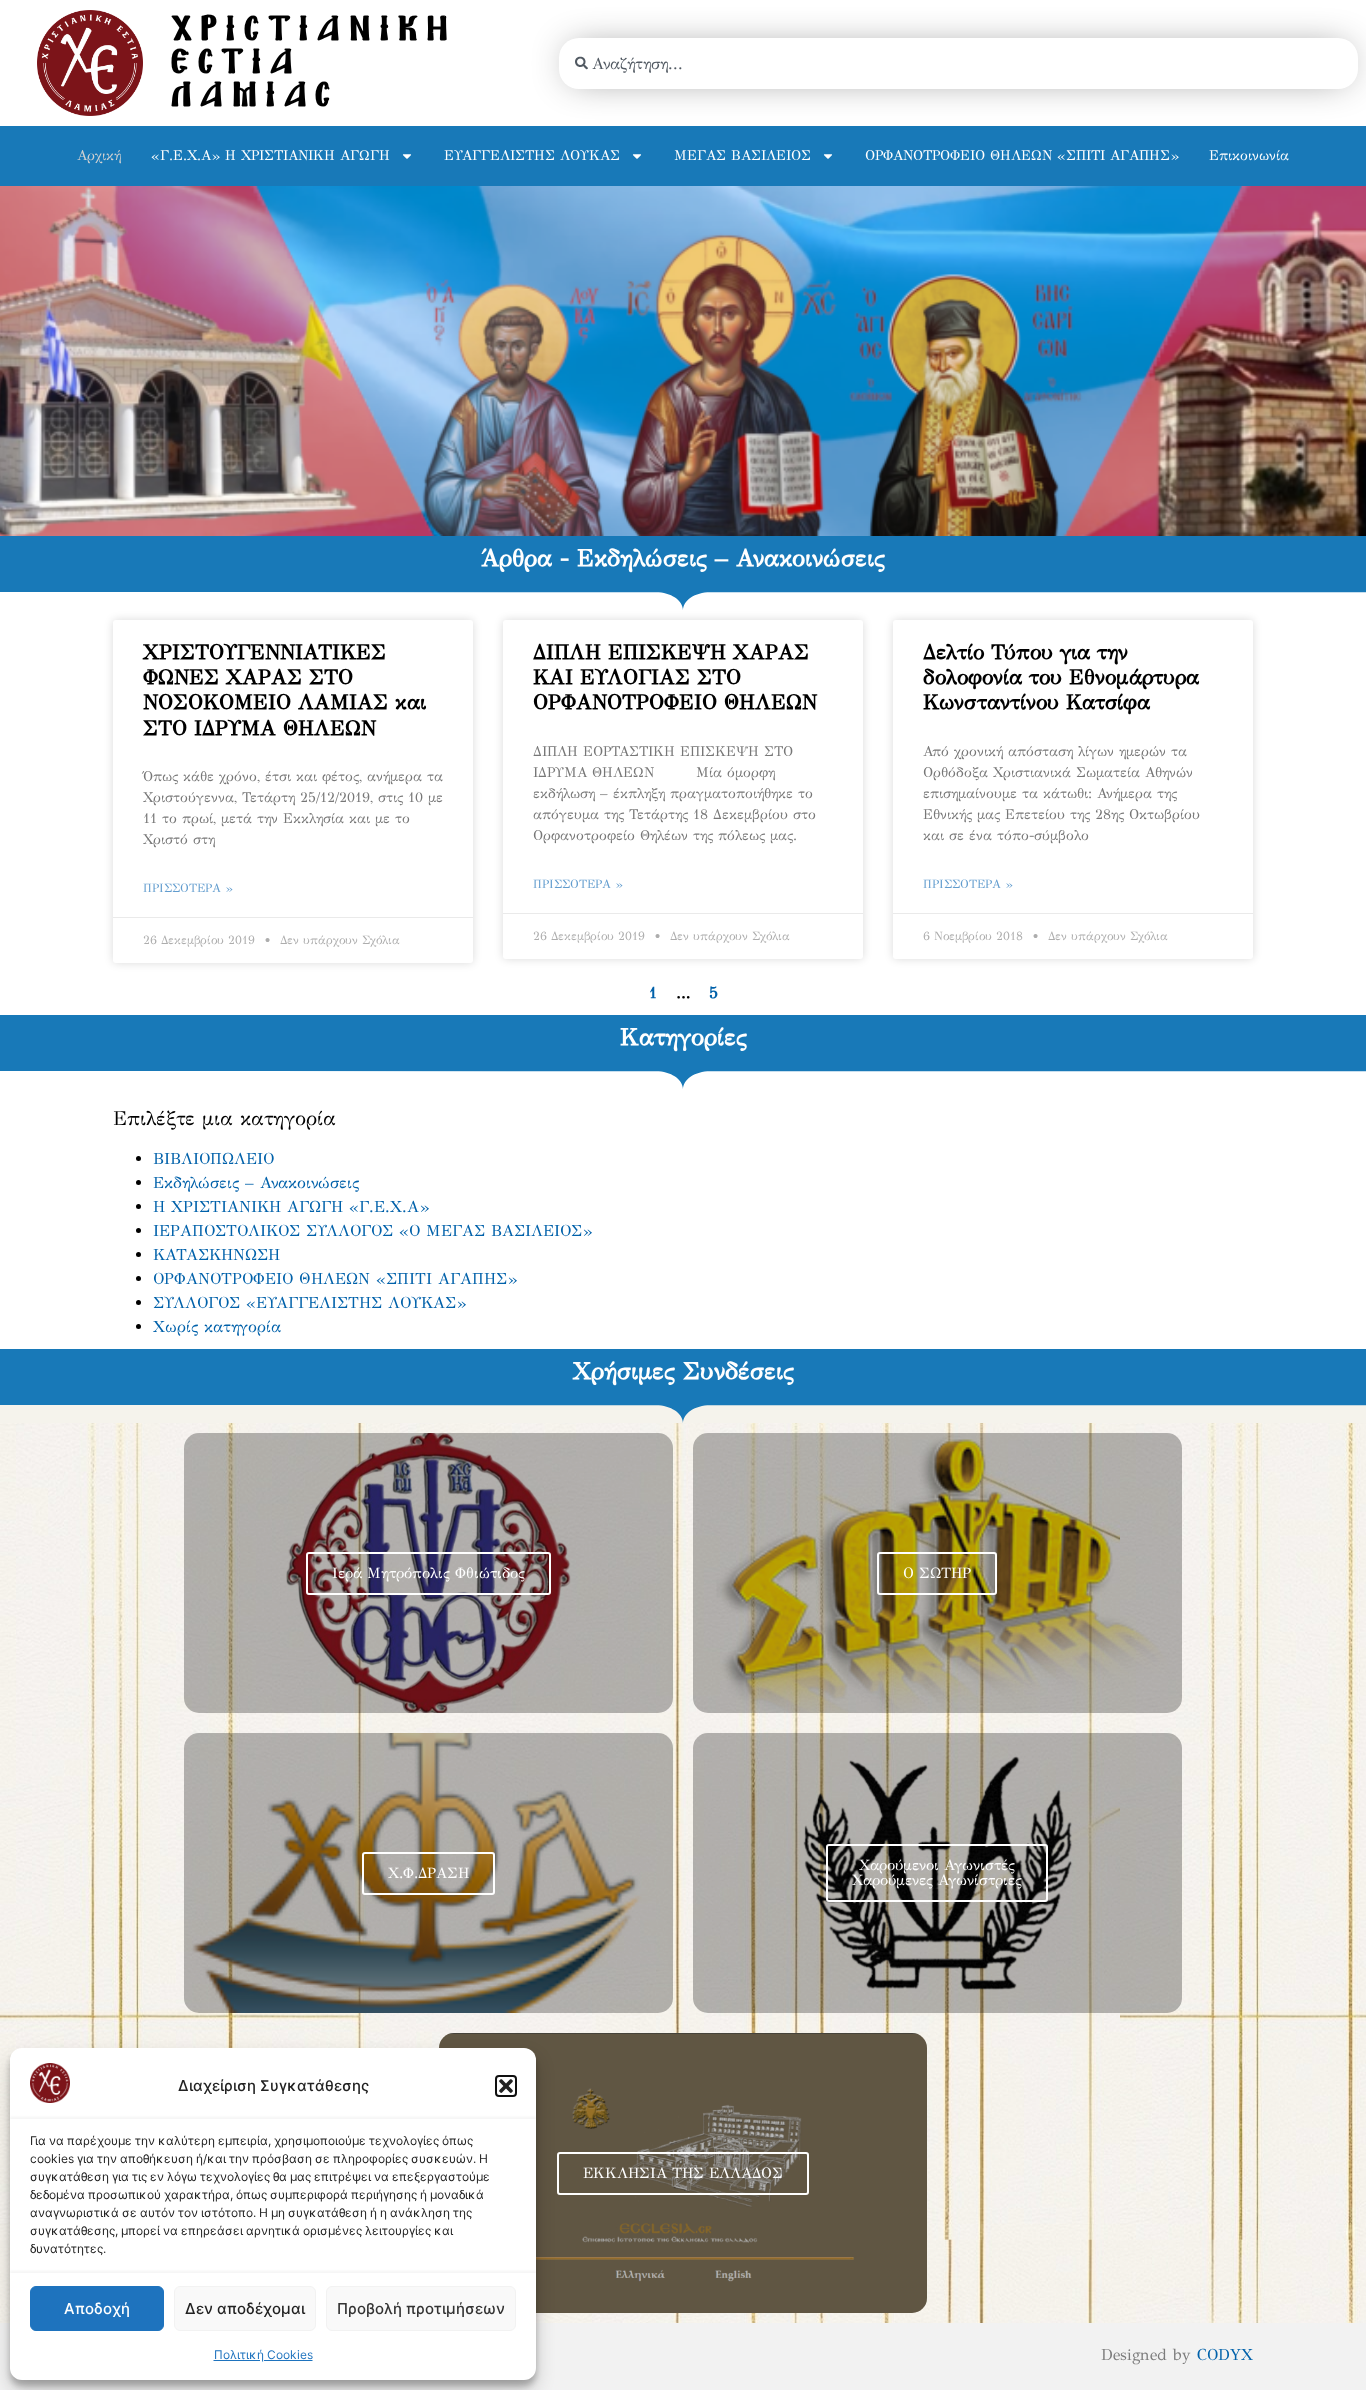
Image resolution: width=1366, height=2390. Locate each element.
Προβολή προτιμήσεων (421, 2308)
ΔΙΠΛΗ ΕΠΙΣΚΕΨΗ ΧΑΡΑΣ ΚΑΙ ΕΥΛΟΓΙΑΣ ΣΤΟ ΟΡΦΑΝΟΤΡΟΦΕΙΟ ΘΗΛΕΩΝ (675, 677)
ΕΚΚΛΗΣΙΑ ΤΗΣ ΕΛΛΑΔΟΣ (683, 2173)
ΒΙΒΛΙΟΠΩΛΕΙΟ (213, 1158)
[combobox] (958, 63)
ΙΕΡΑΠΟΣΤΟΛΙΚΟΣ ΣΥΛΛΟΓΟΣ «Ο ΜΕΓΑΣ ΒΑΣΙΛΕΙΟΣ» (372, 1230)
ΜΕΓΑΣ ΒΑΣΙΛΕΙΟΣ (742, 155)
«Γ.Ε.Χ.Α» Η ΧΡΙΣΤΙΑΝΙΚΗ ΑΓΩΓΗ (270, 155)
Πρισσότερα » (188, 888)
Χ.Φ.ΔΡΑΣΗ (428, 1873)
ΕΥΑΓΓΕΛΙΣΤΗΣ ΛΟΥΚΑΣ (532, 155)
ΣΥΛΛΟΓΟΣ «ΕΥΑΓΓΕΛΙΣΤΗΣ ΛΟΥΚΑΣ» (309, 1302)
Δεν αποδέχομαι (245, 2308)
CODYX (1225, 2354)
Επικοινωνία (1249, 155)
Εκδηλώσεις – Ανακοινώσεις (256, 1182)
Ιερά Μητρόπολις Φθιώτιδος (428, 1573)
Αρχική (99, 155)
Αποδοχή (97, 2308)
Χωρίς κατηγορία (217, 1326)
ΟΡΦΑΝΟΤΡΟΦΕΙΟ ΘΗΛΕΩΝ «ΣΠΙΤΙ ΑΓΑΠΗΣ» (1022, 155)
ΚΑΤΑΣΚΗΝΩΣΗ (216, 1254)
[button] (506, 2086)
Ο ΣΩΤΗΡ (937, 1573)
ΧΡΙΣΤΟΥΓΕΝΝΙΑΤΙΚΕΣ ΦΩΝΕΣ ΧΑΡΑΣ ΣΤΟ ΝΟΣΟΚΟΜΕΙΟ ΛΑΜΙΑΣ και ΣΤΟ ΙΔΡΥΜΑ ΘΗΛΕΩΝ (284, 690)
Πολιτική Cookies (263, 2354)
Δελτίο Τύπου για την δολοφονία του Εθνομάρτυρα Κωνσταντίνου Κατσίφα (1061, 677)
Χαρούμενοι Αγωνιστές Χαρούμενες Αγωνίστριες (937, 1872)
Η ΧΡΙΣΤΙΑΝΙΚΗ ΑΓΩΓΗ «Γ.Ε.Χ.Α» (291, 1206)
